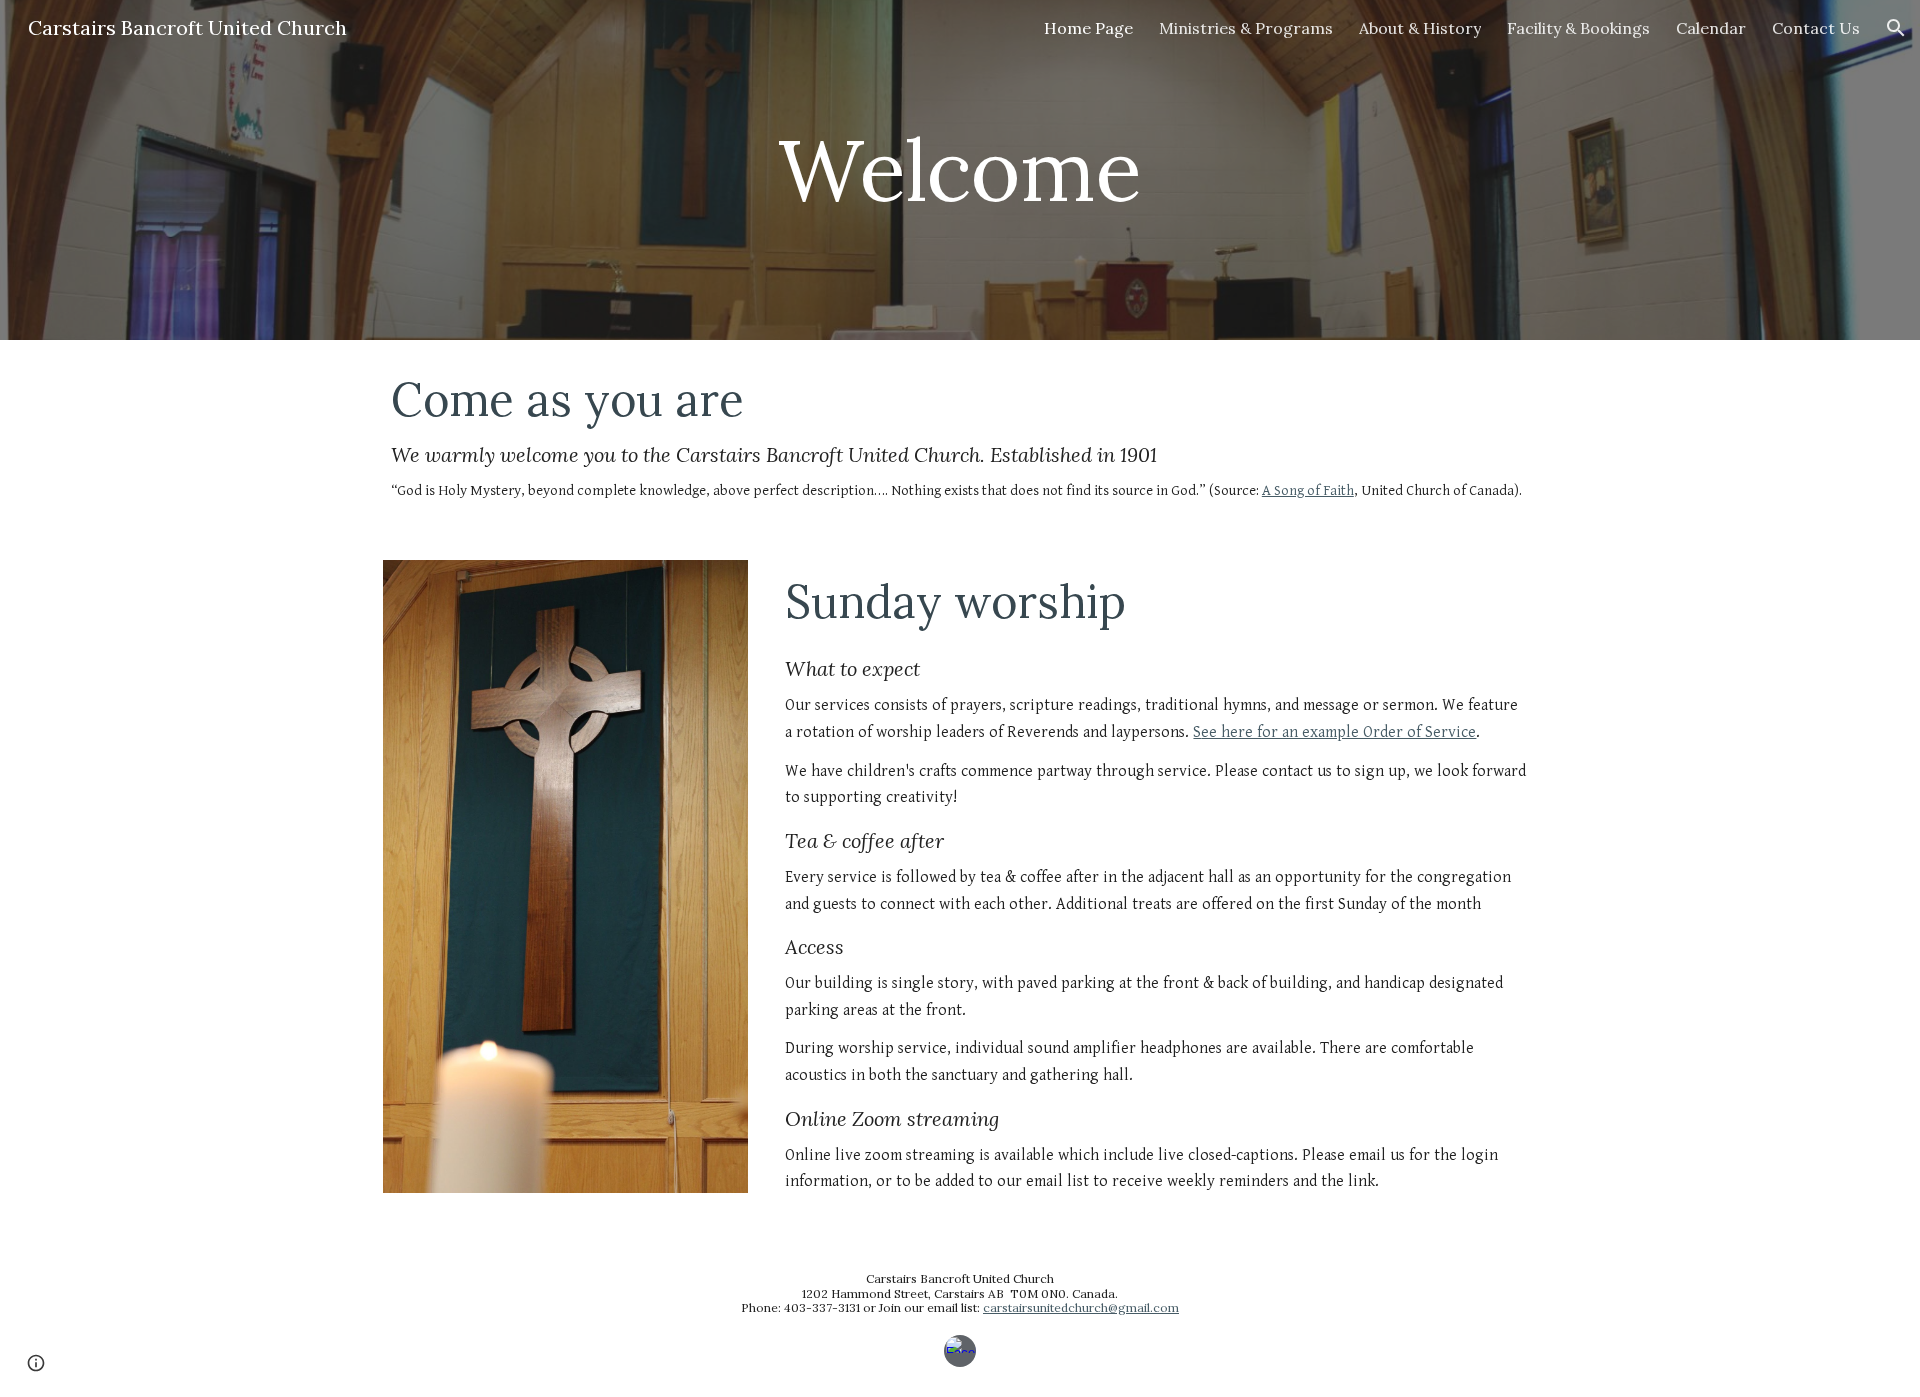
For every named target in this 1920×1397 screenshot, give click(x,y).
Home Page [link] (1088, 28)
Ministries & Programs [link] (1246, 28)
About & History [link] (1420, 28)
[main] (960, 169)
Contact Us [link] (1816, 28)
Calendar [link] (1711, 28)
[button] (1896, 28)
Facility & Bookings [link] (1578, 28)
